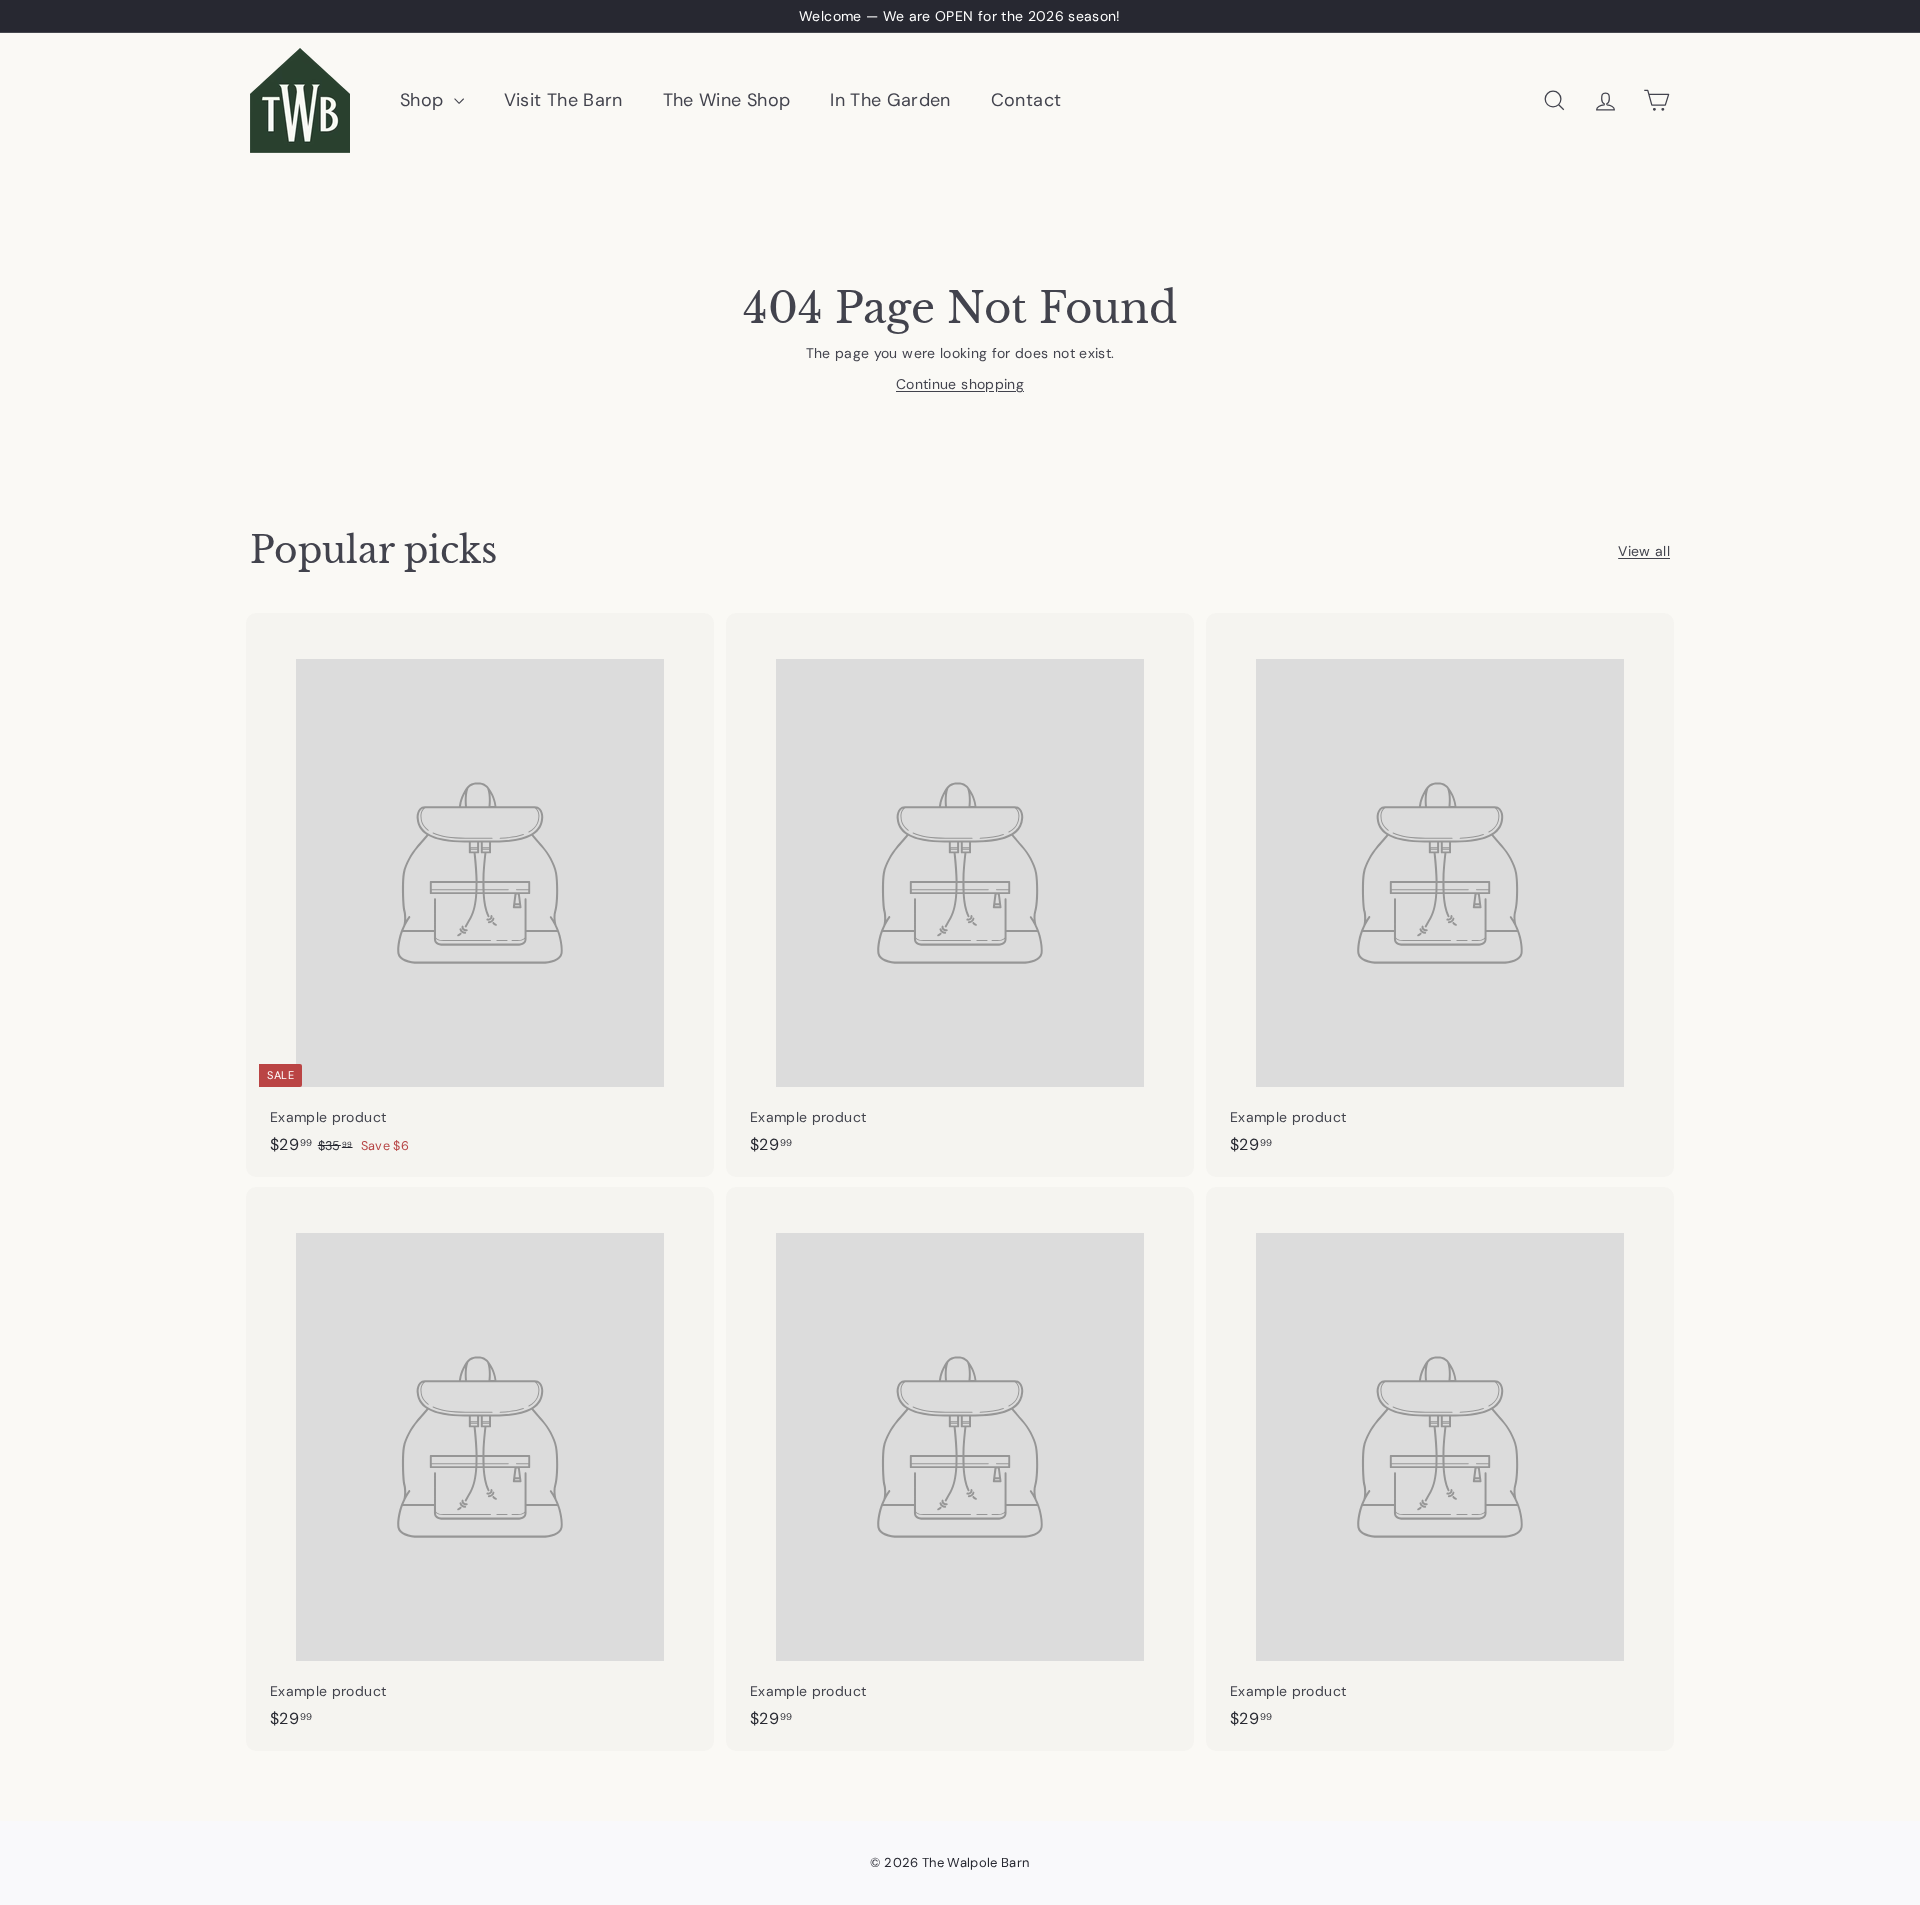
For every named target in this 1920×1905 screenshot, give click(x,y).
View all (1644, 551)
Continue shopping (960, 384)
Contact (1026, 100)
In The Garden (890, 100)
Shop (424, 100)
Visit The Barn (563, 100)
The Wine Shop (727, 100)
